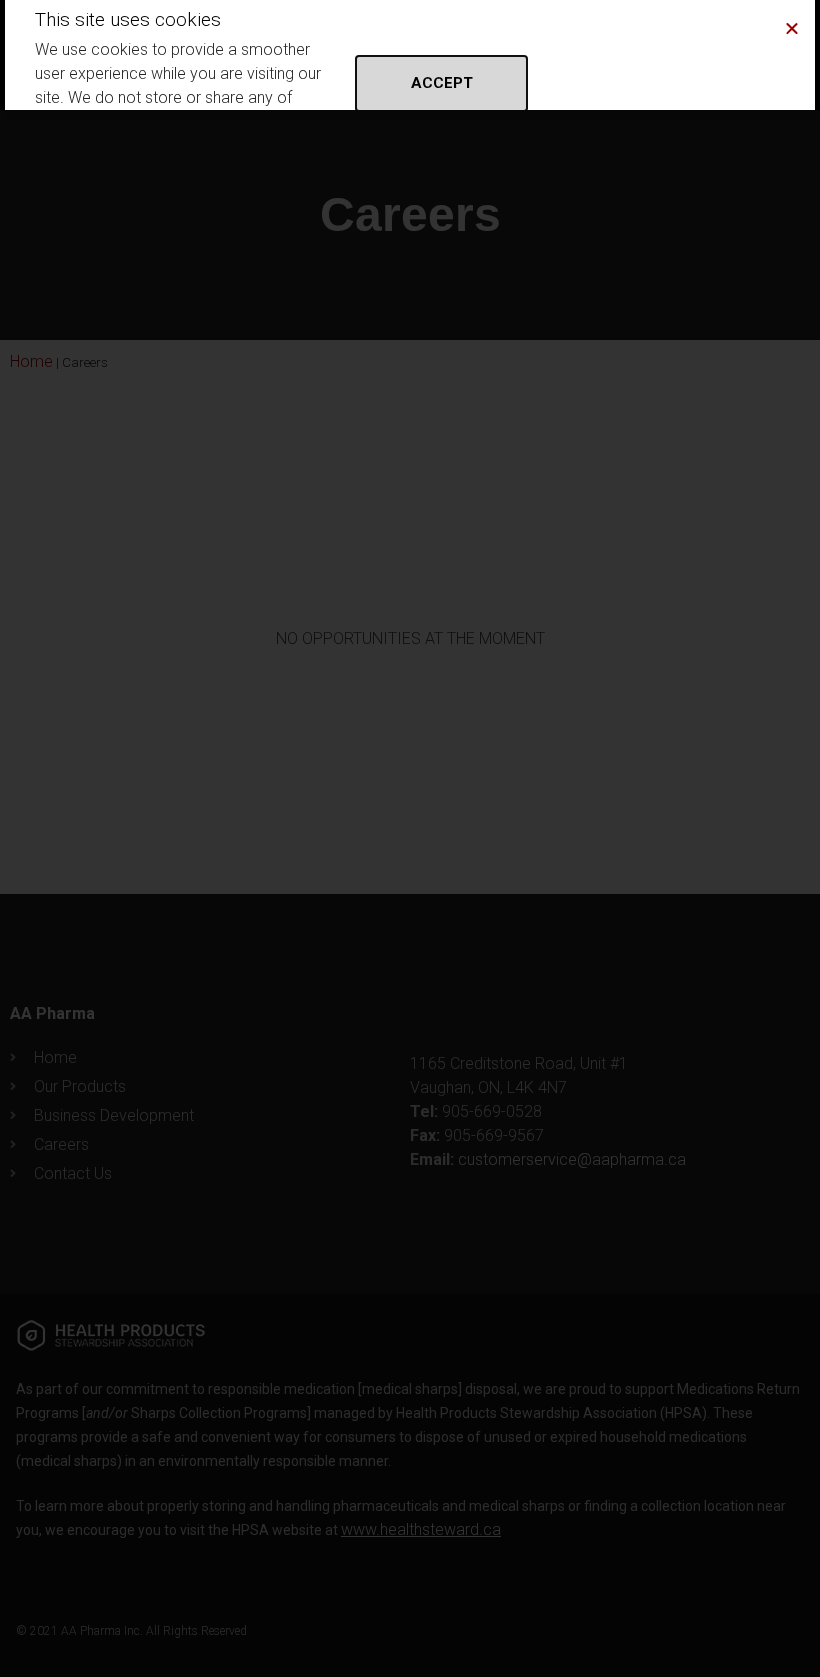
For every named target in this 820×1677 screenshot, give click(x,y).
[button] (792, 28)
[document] (410, 838)
